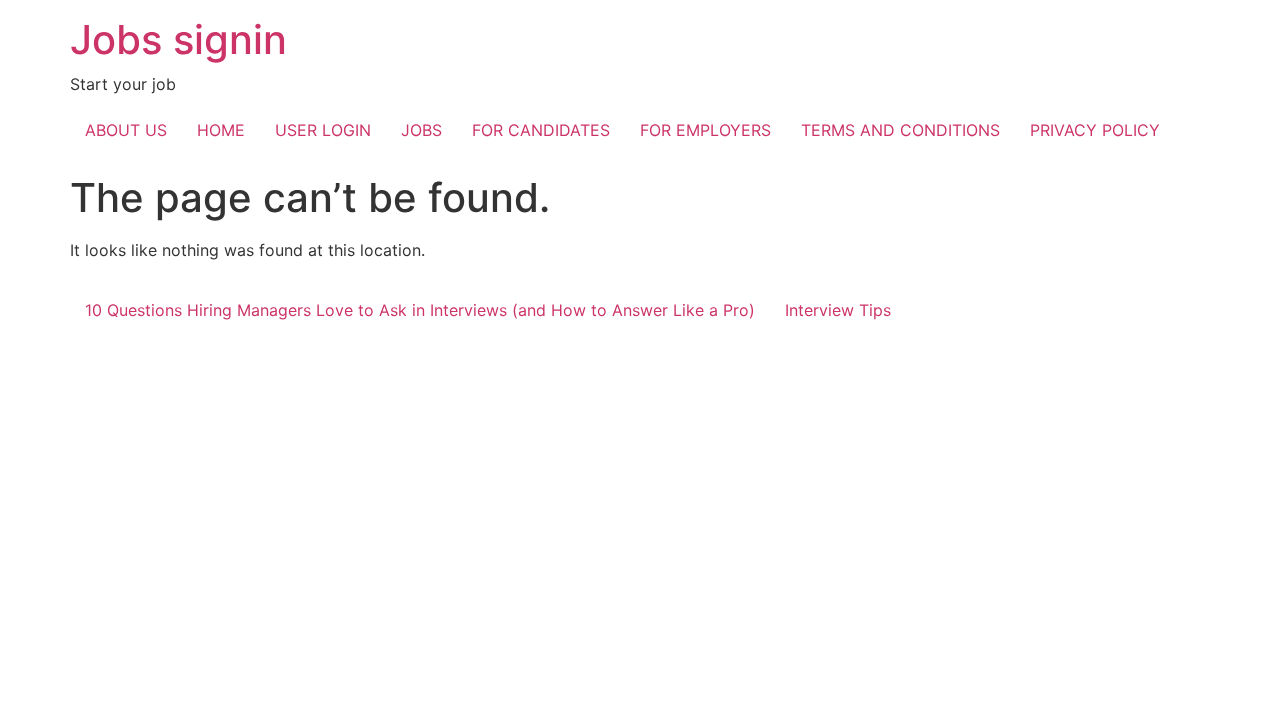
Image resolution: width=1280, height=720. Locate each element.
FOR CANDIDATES (541, 130)
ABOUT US (126, 130)
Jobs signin (178, 39)
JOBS (421, 130)
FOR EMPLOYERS (705, 130)
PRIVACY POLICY (1095, 130)
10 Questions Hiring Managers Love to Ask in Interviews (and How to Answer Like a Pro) (420, 310)
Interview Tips (838, 310)
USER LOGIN (323, 130)
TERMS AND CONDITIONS (900, 130)
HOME (221, 130)
